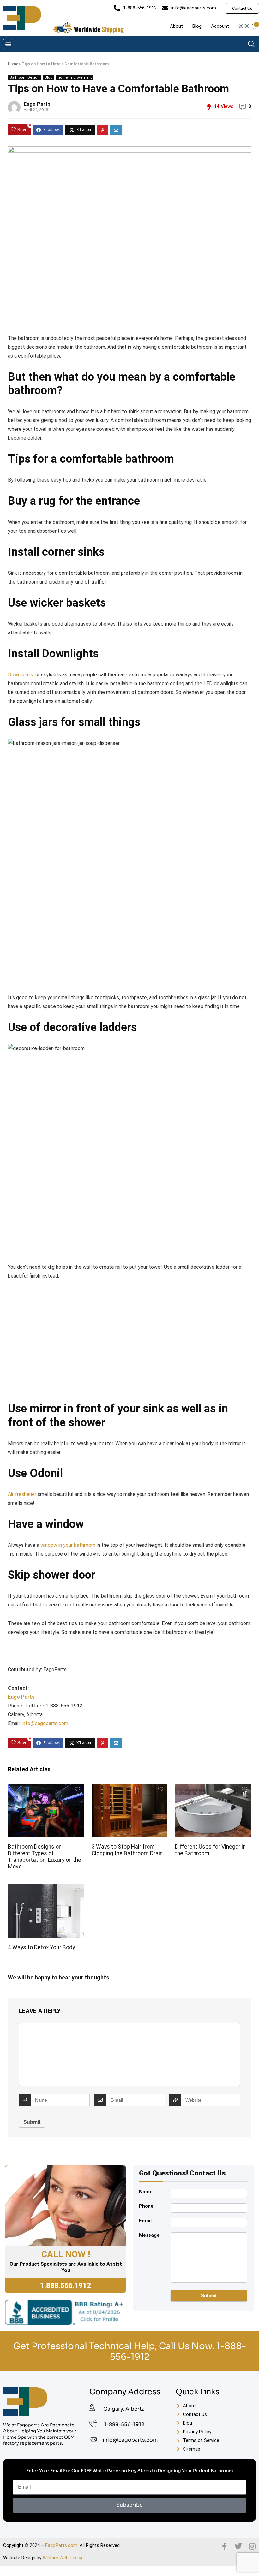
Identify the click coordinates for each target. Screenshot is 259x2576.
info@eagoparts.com (45, 1723)
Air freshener (22, 1494)
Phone (146, 2206)
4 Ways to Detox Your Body (41, 1947)
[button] (8, 44)
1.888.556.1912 (66, 2285)
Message (149, 2235)
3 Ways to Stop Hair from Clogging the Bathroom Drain (127, 1850)
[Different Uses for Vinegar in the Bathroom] (213, 1788)
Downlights (20, 675)
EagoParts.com (61, 2545)
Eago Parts (37, 104)
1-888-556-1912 (124, 2424)
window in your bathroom (68, 1545)
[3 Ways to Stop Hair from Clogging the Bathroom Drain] (130, 1788)
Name (146, 2192)
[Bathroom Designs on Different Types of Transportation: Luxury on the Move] (46, 1788)
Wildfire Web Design (63, 2558)
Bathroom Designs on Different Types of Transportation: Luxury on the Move (45, 1857)
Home (13, 64)
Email (145, 2221)
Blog (49, 77)
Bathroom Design (25, 77)
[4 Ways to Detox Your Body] (46, 1888)
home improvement (75, 77)
